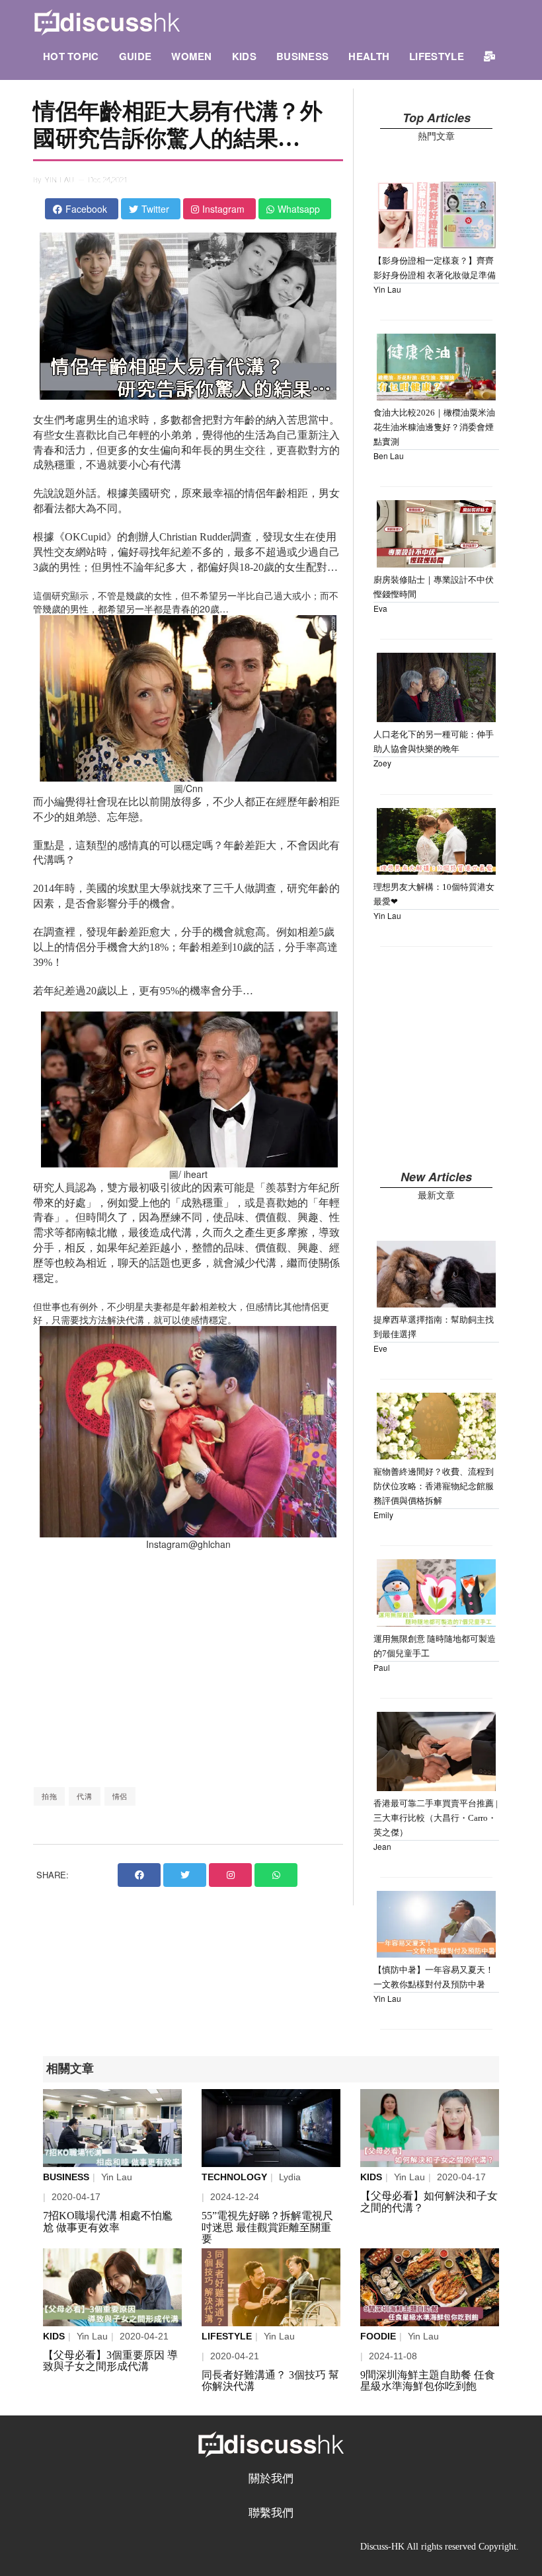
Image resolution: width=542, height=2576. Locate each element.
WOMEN (192, 56)
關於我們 (271, 2479)
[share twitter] (185, 1875)
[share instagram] (230, 1875)
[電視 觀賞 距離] (271, 2128)
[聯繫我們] (489, 56)
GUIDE (135, 56)
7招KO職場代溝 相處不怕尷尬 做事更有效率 (108, 2222)
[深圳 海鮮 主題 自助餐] (430, 2287)
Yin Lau (60, 180)
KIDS (244, 56)
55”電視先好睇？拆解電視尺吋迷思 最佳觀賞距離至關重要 (267, 2227)
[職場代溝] (112, 2128)
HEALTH (369, 56)
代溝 (84, 1796)
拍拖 (49, 1796)
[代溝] (430, 2128)
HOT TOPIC (71, 56)
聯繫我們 (271, 2513)
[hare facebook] (139, 1875)
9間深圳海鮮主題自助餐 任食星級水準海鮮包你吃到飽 (428, 2381)
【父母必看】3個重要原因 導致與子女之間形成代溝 (110, 2361)
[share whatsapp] (276, 1875)
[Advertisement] (188, 1668)
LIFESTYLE (437, 56)
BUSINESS (302, 56)
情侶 (120, 1796)
